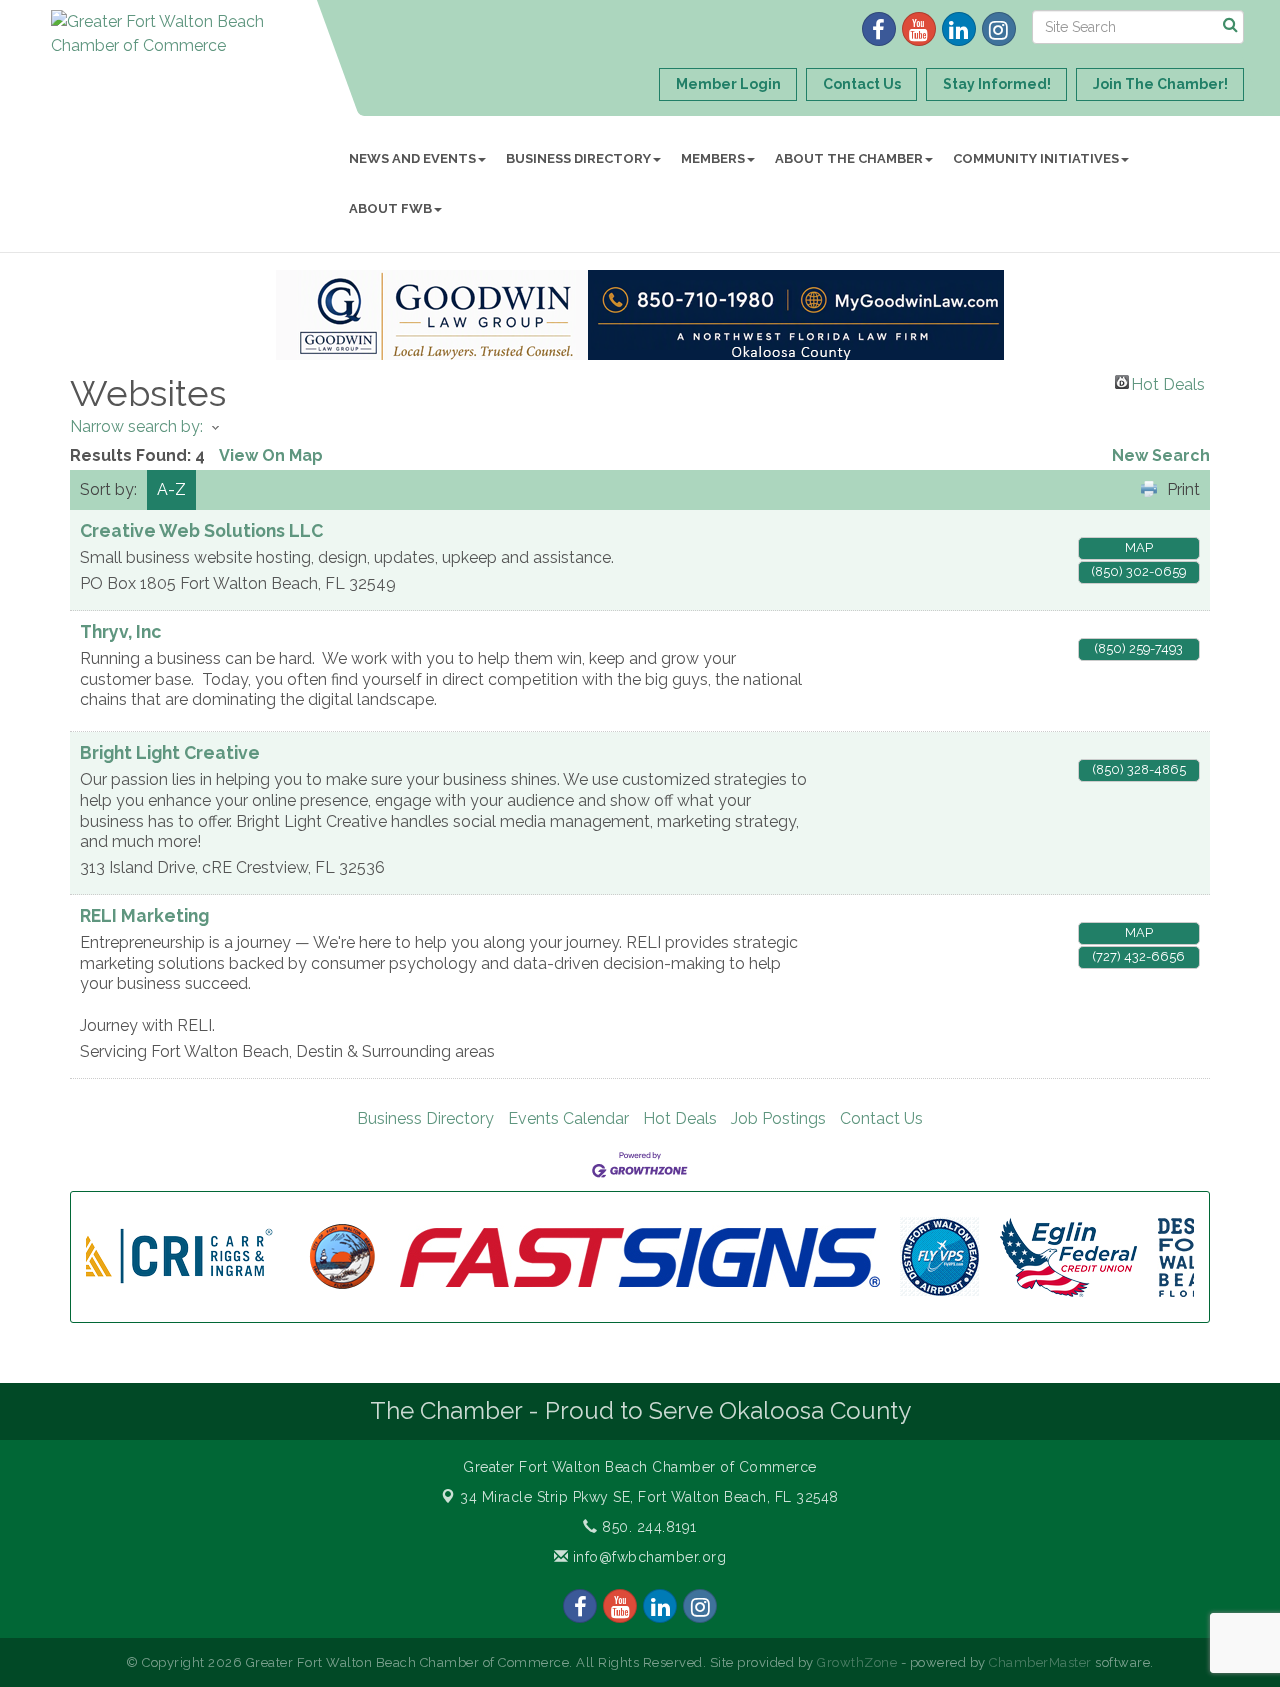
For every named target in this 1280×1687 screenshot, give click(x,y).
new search (1161, 455)
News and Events (412, 158)
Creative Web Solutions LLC (201, 530)
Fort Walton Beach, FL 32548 (649, 1497)
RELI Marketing (144, 915)
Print (1183, 489)
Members (713, 158)
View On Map (271, 455)
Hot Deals (1168, 382)
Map (1139, 547)
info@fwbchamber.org (647, 1557)
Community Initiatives (1036, 158)
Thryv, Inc (120, 631)
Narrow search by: (136, 426)
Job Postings (778, 1118)
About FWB (390, 208)
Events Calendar (568, 1118)
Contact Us (881, 1118)
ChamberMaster (1040, 1662)
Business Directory (578, 158)
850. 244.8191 (647, 1527)
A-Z (171, 489)
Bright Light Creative (170, 752)
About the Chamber (849, 158)
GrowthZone (857, 1662)
